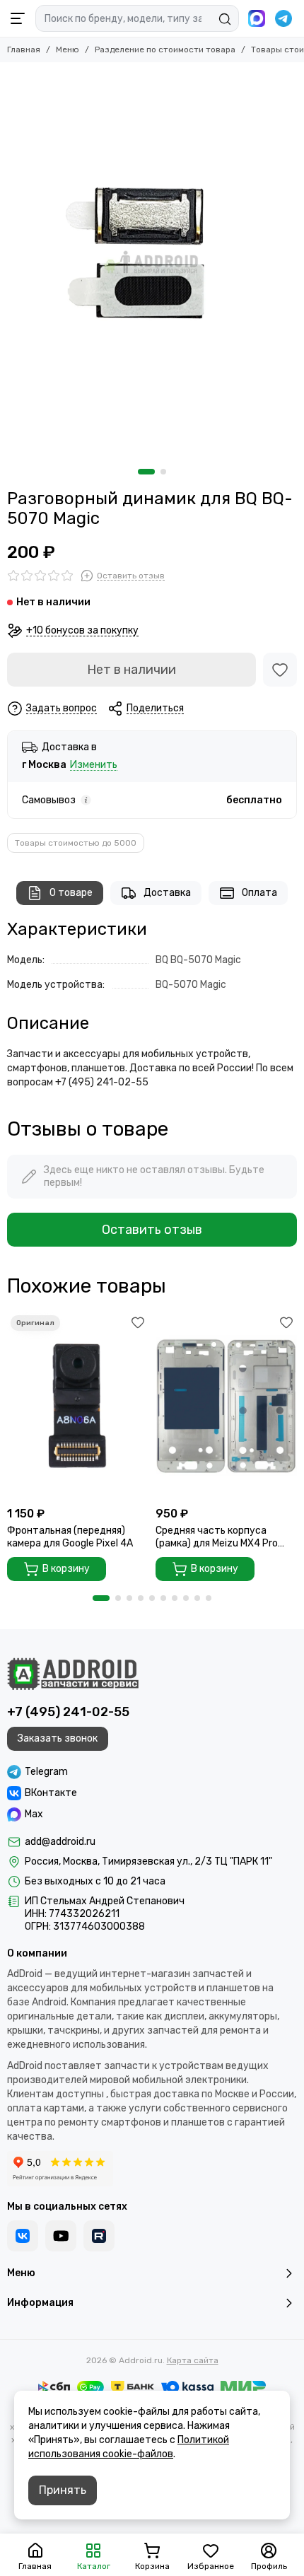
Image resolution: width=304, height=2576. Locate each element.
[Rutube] (99, 2236)
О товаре (71, 893)
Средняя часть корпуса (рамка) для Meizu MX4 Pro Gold (217, 1537)
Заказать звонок (58, 1738)
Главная (24, 49)
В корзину (66, 1569)
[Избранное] (280, 670)
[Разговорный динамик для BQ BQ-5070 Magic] (152, 262)
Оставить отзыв (152, 1230)
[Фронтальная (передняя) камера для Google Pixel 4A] (78, 1406)
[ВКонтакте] (23, 2236)
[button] (146, 472)
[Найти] (225, 19)
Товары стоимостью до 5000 (76, 843)
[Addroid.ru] (73, 1674)
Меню (68, 49)
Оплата (259, 893)
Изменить (94, 765)
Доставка (167, 893)
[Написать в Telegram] (283, 18)
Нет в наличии (131, 670)
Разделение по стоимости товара (165, 49)
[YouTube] (61, 2236)
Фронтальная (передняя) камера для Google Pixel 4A (70, 1537)
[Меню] (18, 18)
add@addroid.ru (60, 1842)
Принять (63, 2490)
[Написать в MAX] (257, 18)
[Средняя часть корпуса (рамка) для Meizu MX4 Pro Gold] (226, 1406)
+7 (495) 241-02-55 (68, 1712)
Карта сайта (193, 2360)
